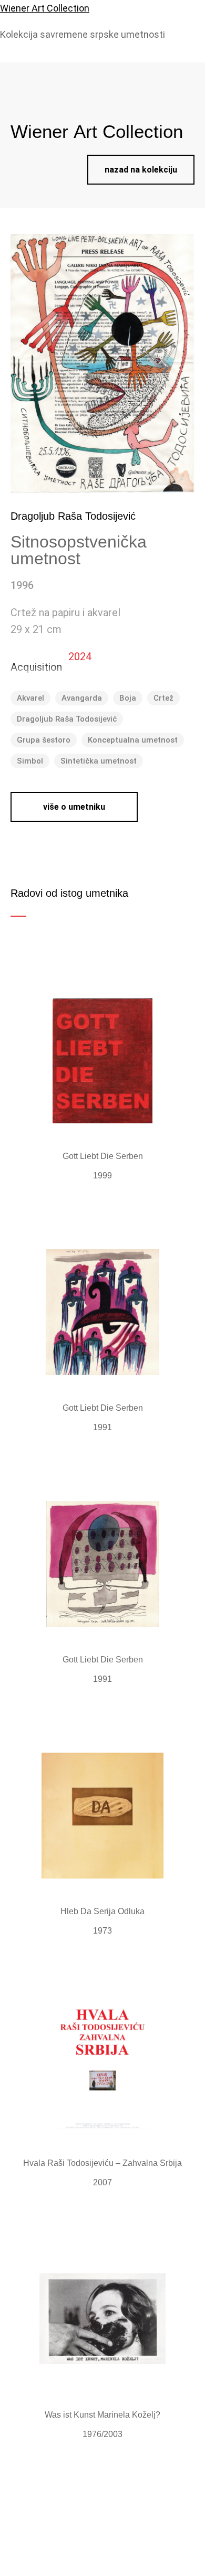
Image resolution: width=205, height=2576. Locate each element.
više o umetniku (74, 807)
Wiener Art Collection (45, 8)
